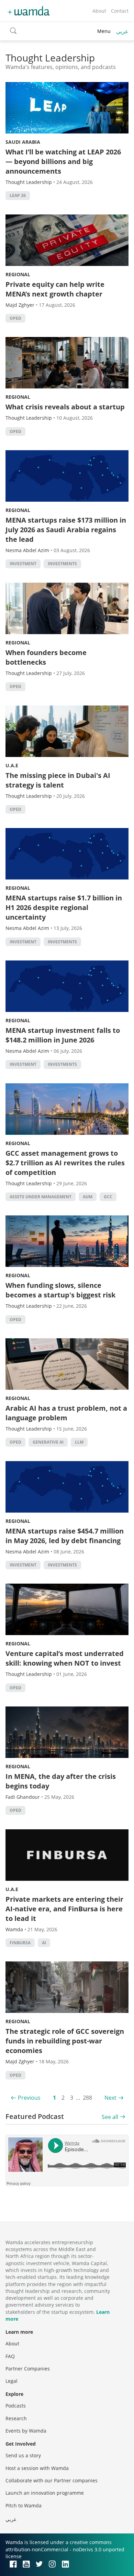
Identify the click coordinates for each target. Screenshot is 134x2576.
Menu (104, 31)
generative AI (48, 1442)
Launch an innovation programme (45, 2493)
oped (15, 318)
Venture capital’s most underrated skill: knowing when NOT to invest (65, 1658)
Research (16, 2418)
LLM (79, 1442)
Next (110, 2098)
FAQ (10, 2356)
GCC (108, 1197)
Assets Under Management (41, 1197)
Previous (29, 2098)
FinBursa (20, 1943)
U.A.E (12, 765)
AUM (88, 1197)
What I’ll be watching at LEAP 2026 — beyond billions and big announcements (63, 161)
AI (44, 1943)
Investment (23, 564)
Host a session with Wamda (37, 2468)
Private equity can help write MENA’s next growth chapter (55, 289)
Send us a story (23, 2455)
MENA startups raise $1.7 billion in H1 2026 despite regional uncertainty (64, 907)
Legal (12, 2381)
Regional (18, 274)
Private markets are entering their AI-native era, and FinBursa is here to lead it (64, 1909)
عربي (122, 31)
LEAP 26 (18, 195)
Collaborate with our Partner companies (52, 2480)
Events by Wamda (26, 2431)
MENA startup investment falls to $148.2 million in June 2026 (63, 1035)
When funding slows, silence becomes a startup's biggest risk (60, 1290)
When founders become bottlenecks (46, 657)
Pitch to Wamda (24, 2505)
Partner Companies (28, 2369)
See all (110, 2117)
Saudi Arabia (23, 142)
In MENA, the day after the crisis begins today (61, 1781)
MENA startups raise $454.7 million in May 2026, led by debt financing (65, 1536)
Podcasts (16, 2406)
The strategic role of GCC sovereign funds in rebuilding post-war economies (65, 2041)
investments (62, 564)
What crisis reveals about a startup (65, 407)
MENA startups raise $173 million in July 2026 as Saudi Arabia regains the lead (66, 530)
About (99, 11)
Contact (120, 11)
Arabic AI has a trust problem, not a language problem (66, 1413)
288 (87, 2098)
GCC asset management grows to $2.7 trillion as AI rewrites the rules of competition (65, 1163)
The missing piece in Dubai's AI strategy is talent (58, 780)
